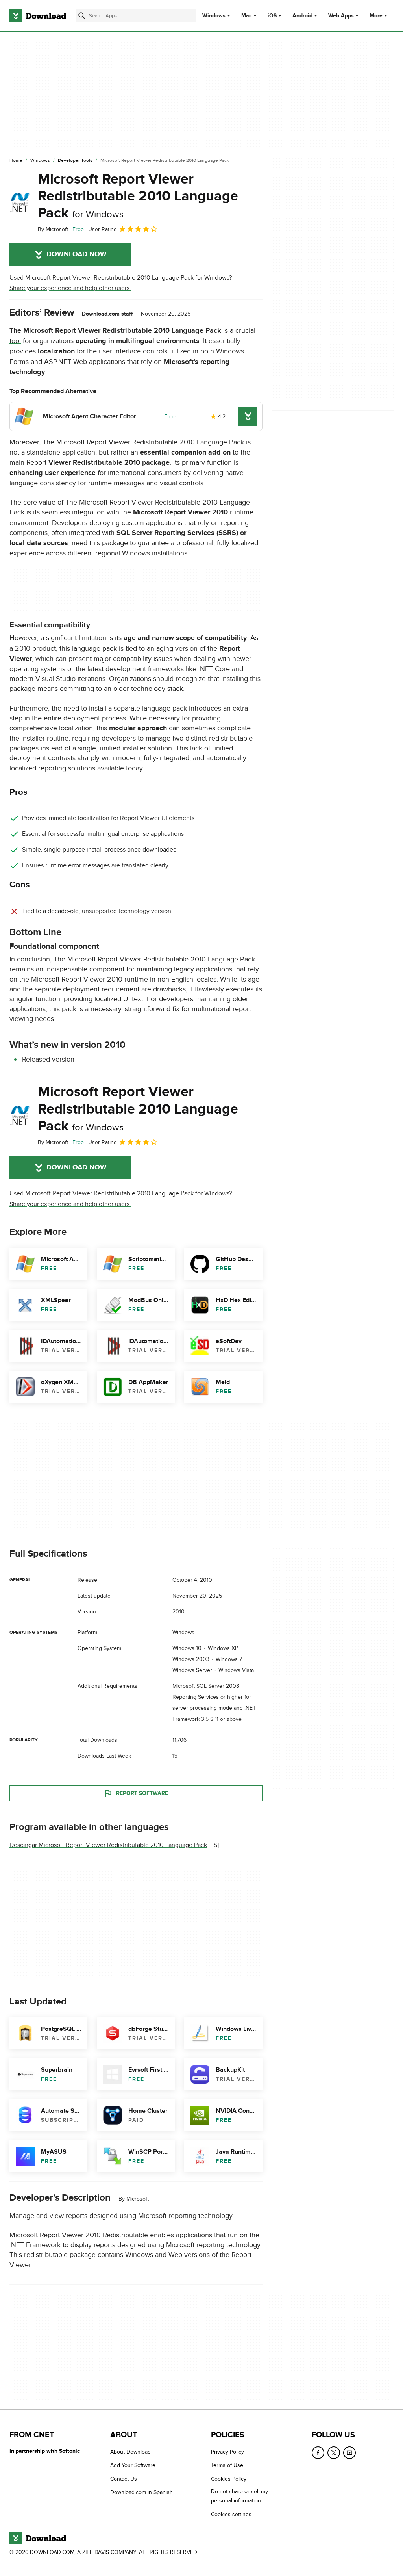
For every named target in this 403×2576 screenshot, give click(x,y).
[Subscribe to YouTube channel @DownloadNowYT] (349, 2453)
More (376, 16)
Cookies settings (231, 2514)
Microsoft (138, 2199)
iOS (272, 16)
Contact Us (124, 2479)
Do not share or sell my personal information (239, 2496)
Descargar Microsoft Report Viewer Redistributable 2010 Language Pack (108, 1845)
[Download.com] (38, 16)
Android (302, 16)
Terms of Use (227, 2466)
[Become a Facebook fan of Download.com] (318, 2453)
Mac (247, 16)
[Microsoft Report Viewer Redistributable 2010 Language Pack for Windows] (20, 202)
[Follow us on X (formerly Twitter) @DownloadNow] (334, 2453)
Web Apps (341, 16)
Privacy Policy (227, 2452)
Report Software (142, 1793)
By (53, 229)
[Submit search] (82, 16)
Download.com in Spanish (141, 2492)
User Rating (103, 229)
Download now (77, 254)
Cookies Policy (229, 2479)
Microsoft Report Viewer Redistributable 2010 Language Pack (138, 196)
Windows (214, 16)
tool (15, 341)
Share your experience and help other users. (70, 288)
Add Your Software (133, 2466)
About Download (130, 2452)
